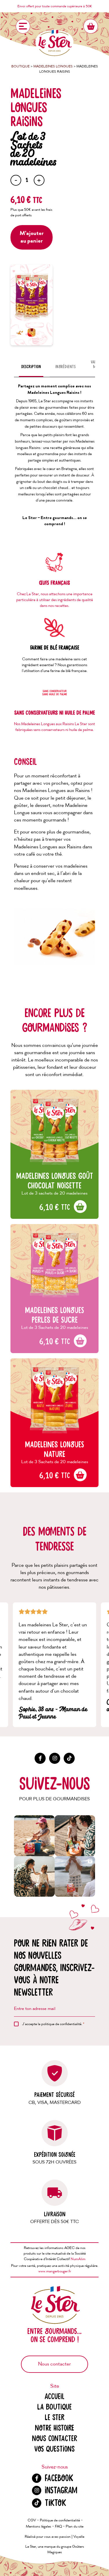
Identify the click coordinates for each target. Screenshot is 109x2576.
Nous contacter (54, 2364)
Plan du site (75, 2527)
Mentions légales (39, 2527)
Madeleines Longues (53, 66)
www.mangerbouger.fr (55, 2271)
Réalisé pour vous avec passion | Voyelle (54, 2537)
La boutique (54, 2407)
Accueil (54, 2397)
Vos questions (54, 2449)
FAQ (58, 2527)
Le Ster (54, 2418)
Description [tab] (31, 367)
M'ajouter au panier (32, 237)
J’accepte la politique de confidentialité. (53, 2024)
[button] (34, 1836)
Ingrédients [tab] (65, 367)
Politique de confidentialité (60, 2520)
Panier (91, 26)
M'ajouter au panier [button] (81, 1207)
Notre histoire (54, 2428)
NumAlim (78, 2259)
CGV (32, 2520)
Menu (23, 26)
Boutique (20, 66)
